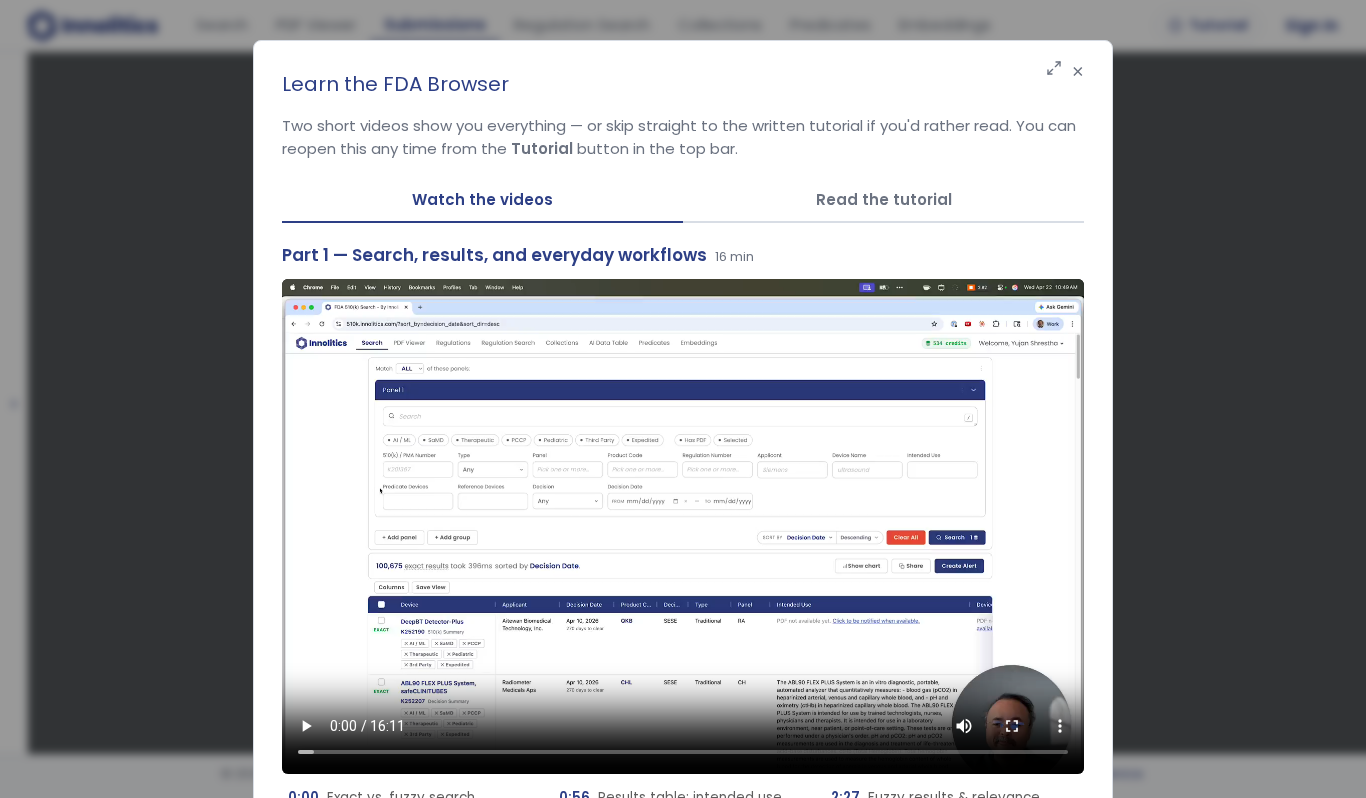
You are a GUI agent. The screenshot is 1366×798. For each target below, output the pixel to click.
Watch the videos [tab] (482, 199)
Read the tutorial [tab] (884, 199)
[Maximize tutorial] (1054, 69)
